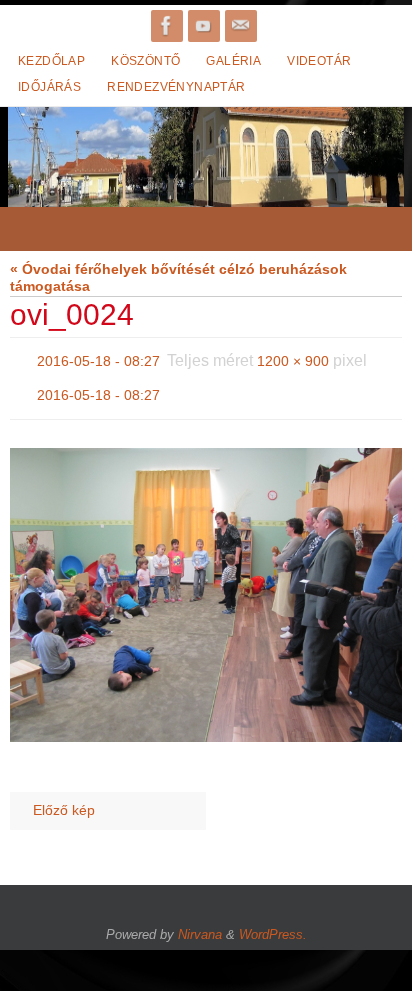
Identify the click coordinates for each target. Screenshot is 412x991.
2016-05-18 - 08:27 (98, 359)
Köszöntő (145, 61)
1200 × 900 (293, 359)
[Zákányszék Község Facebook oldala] (167, 25)
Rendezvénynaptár (176, 87)
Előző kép (64, 799)
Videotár (319, 61)
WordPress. (273, 922)
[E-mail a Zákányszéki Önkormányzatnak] (241, 25)
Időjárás (49, 87)
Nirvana (200, 922)
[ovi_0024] (206, 584)
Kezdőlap (51, 61)
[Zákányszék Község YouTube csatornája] (204, 25)
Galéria (233, 61)
